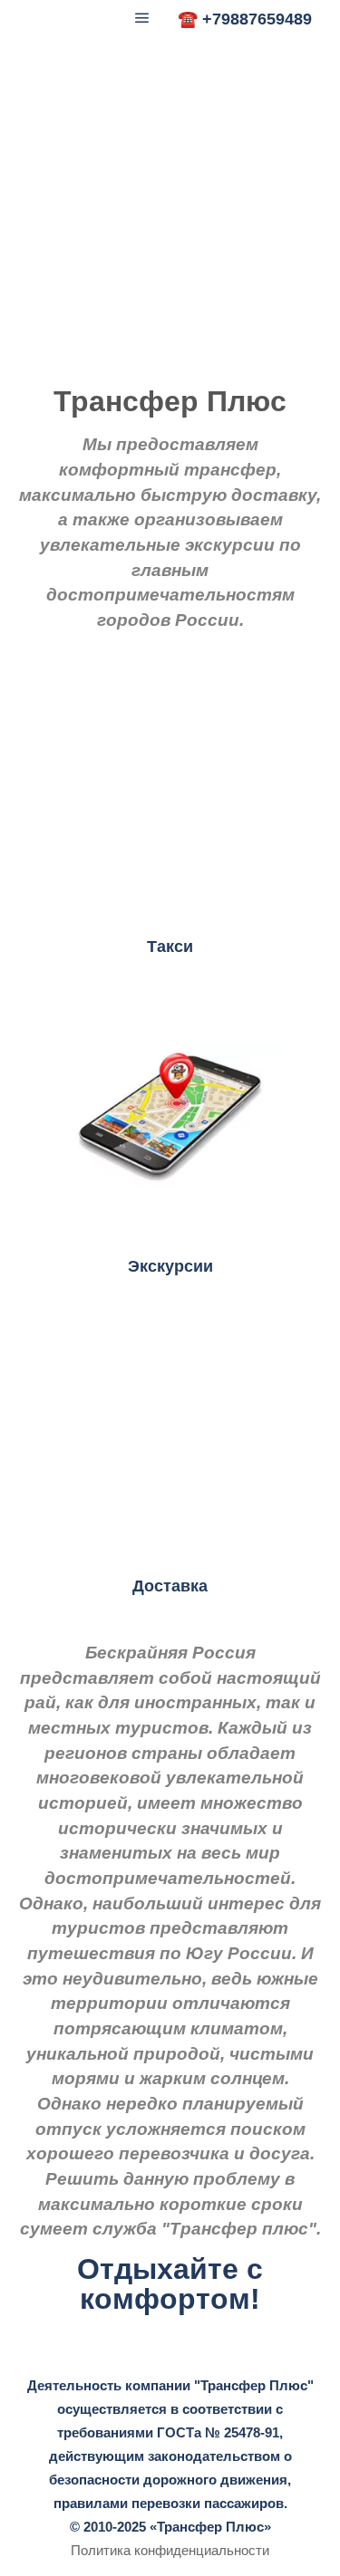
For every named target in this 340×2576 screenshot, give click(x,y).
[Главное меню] (142, 18)
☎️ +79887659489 (245, 19)
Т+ (29, 18)
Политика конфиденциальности (170, 2550)
